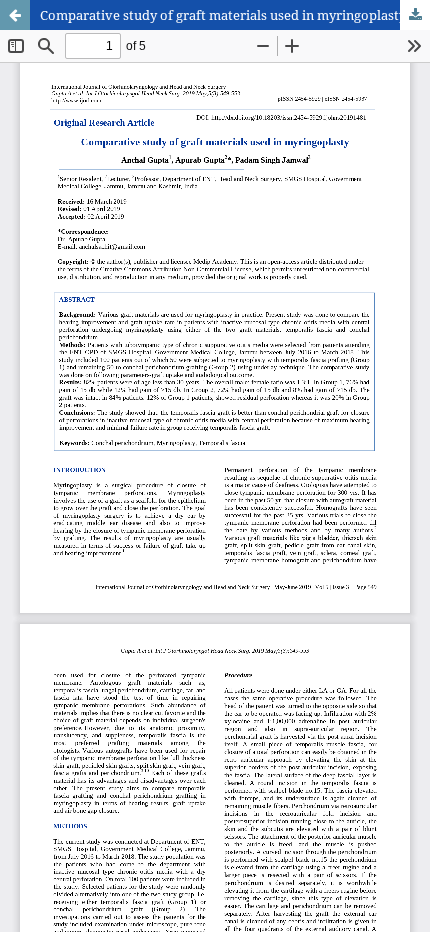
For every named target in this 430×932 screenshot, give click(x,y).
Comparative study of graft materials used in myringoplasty (223, 15)
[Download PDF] (415, 15)
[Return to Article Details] (15, 15)
